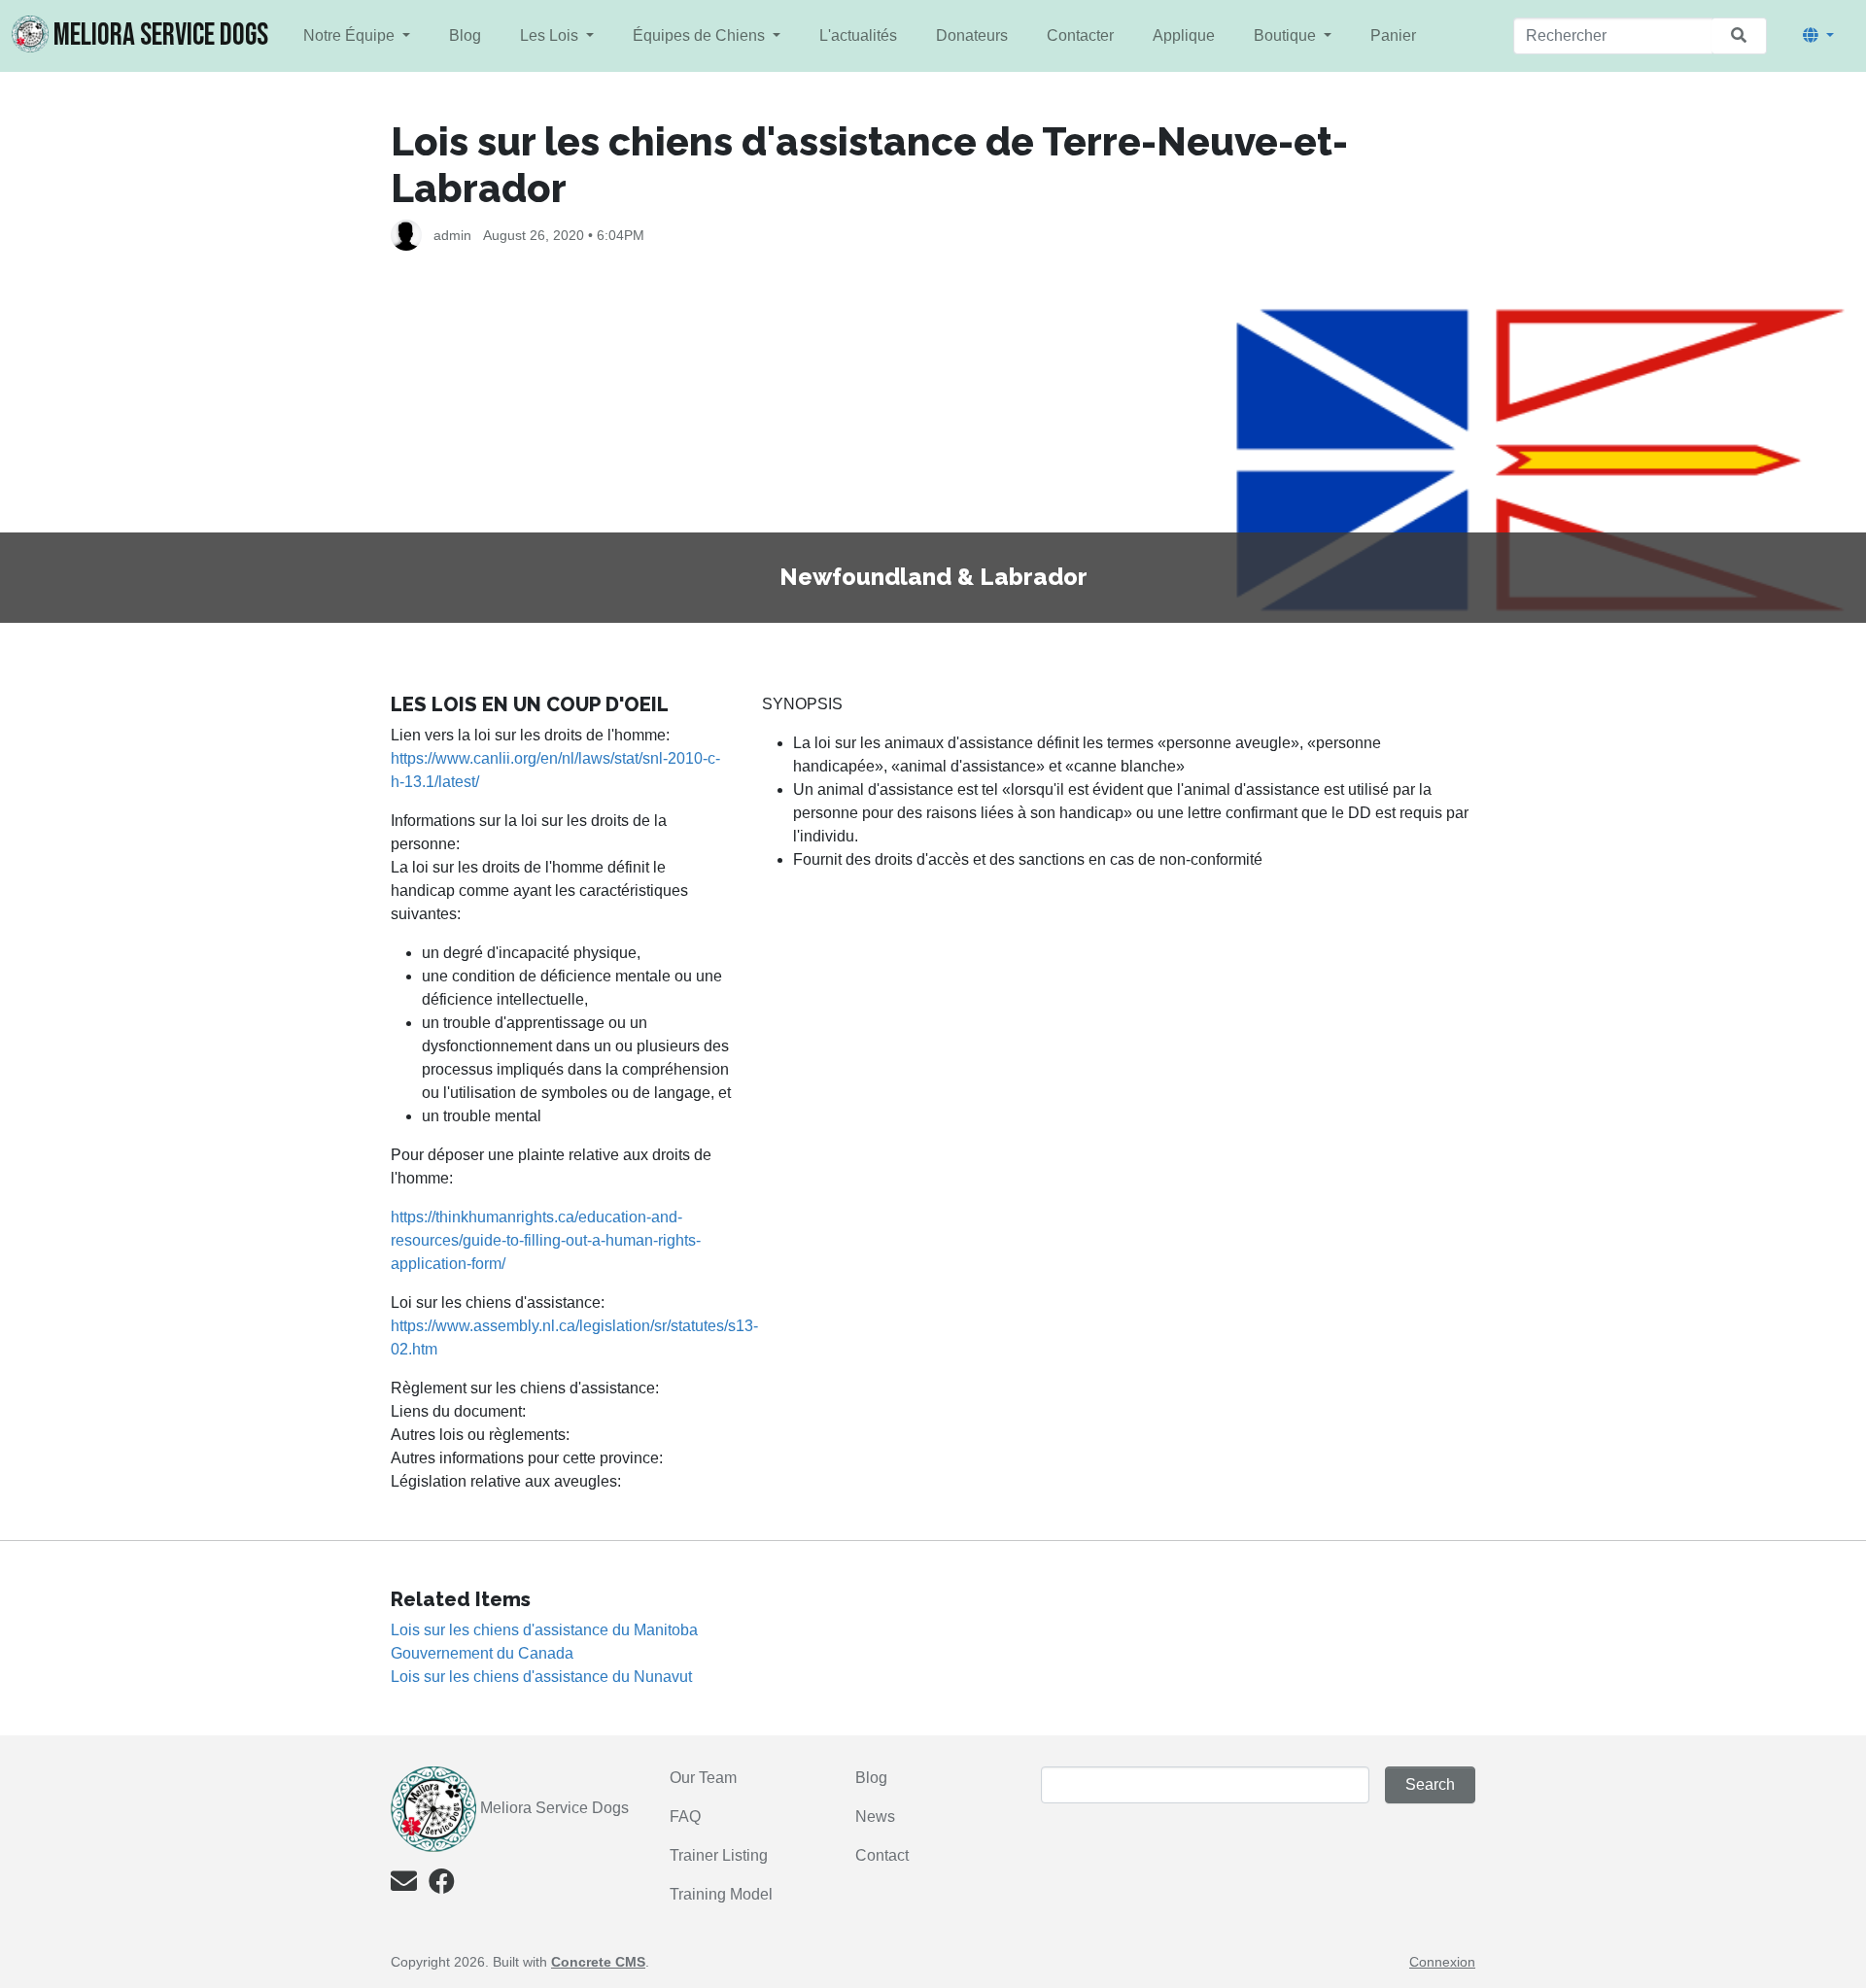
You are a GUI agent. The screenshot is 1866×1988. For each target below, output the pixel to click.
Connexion (1442, 1962)
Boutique (1287, 35)
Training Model (721, 1894)
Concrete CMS (598, 1962)
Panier (1393, 35)
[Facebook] (442, 1885)
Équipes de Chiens (701, 35)
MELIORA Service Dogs (161, 35)
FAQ (685, 1817)
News (875, 1817)
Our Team (703, 1778)
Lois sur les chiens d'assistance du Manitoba (544, 1630)
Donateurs (972, 35)
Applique (1184, 35)
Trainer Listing (721, 1855)
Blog (465, 35)
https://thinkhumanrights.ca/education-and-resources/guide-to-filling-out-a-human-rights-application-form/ (546, 1240)
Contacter (1080, 35)
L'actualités (858, 35)
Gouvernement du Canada (482, 1653)
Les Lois (551, 35)
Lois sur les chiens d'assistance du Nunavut (541, 1677)
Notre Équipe (351, 35)
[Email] (404, 1885)
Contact (882, 1855)
